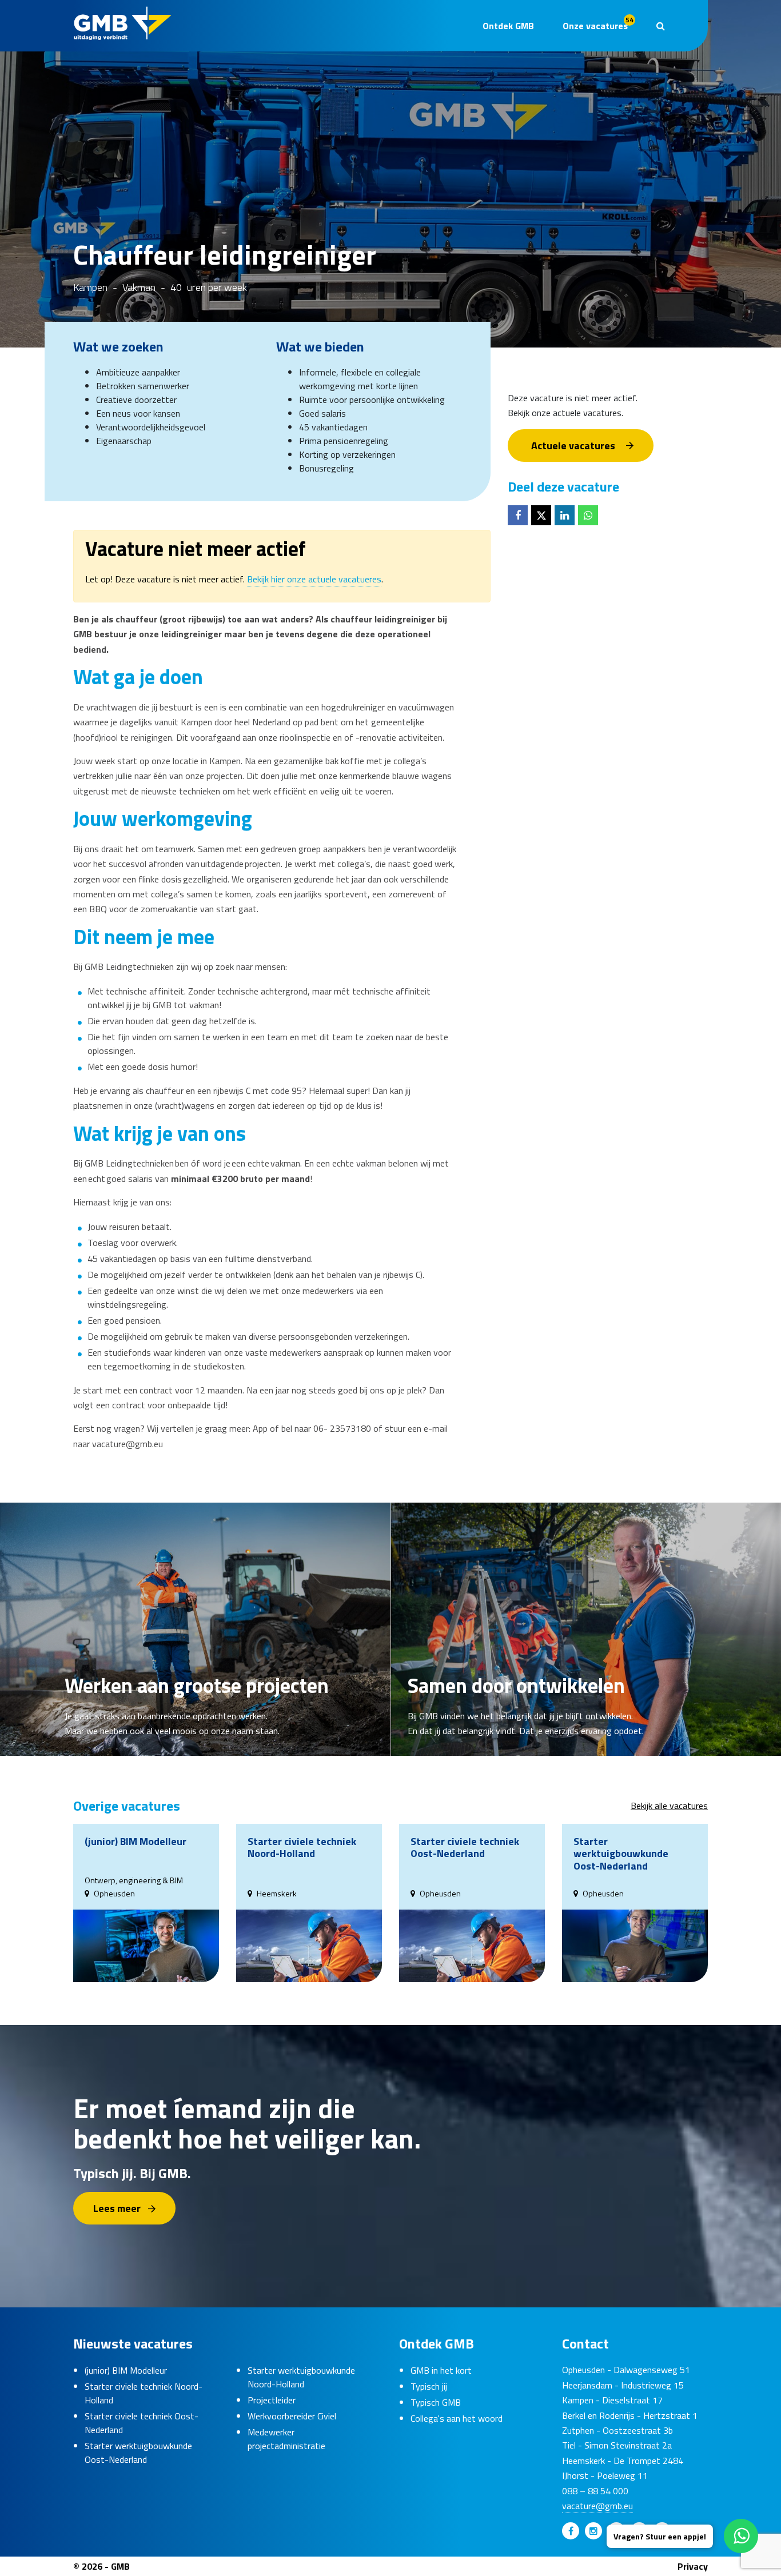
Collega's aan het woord (457, 2418)
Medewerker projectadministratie (286, 2439)
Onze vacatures (598, 23)
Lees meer (117, 2208)
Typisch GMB (436, 2402)
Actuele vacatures (573, 445)
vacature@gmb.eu (597, 2506)
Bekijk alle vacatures (669, 1806)
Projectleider (272, 2400)
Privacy (693, 2566)
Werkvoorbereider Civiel (292, 2416)
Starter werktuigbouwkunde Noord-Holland (301, 2377)
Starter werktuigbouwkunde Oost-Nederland (138, 2453)
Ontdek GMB (508, 26)
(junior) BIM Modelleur (126, 2370)
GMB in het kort (441, 2370)
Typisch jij (429, 2386)
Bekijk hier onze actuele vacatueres (314, 579)
